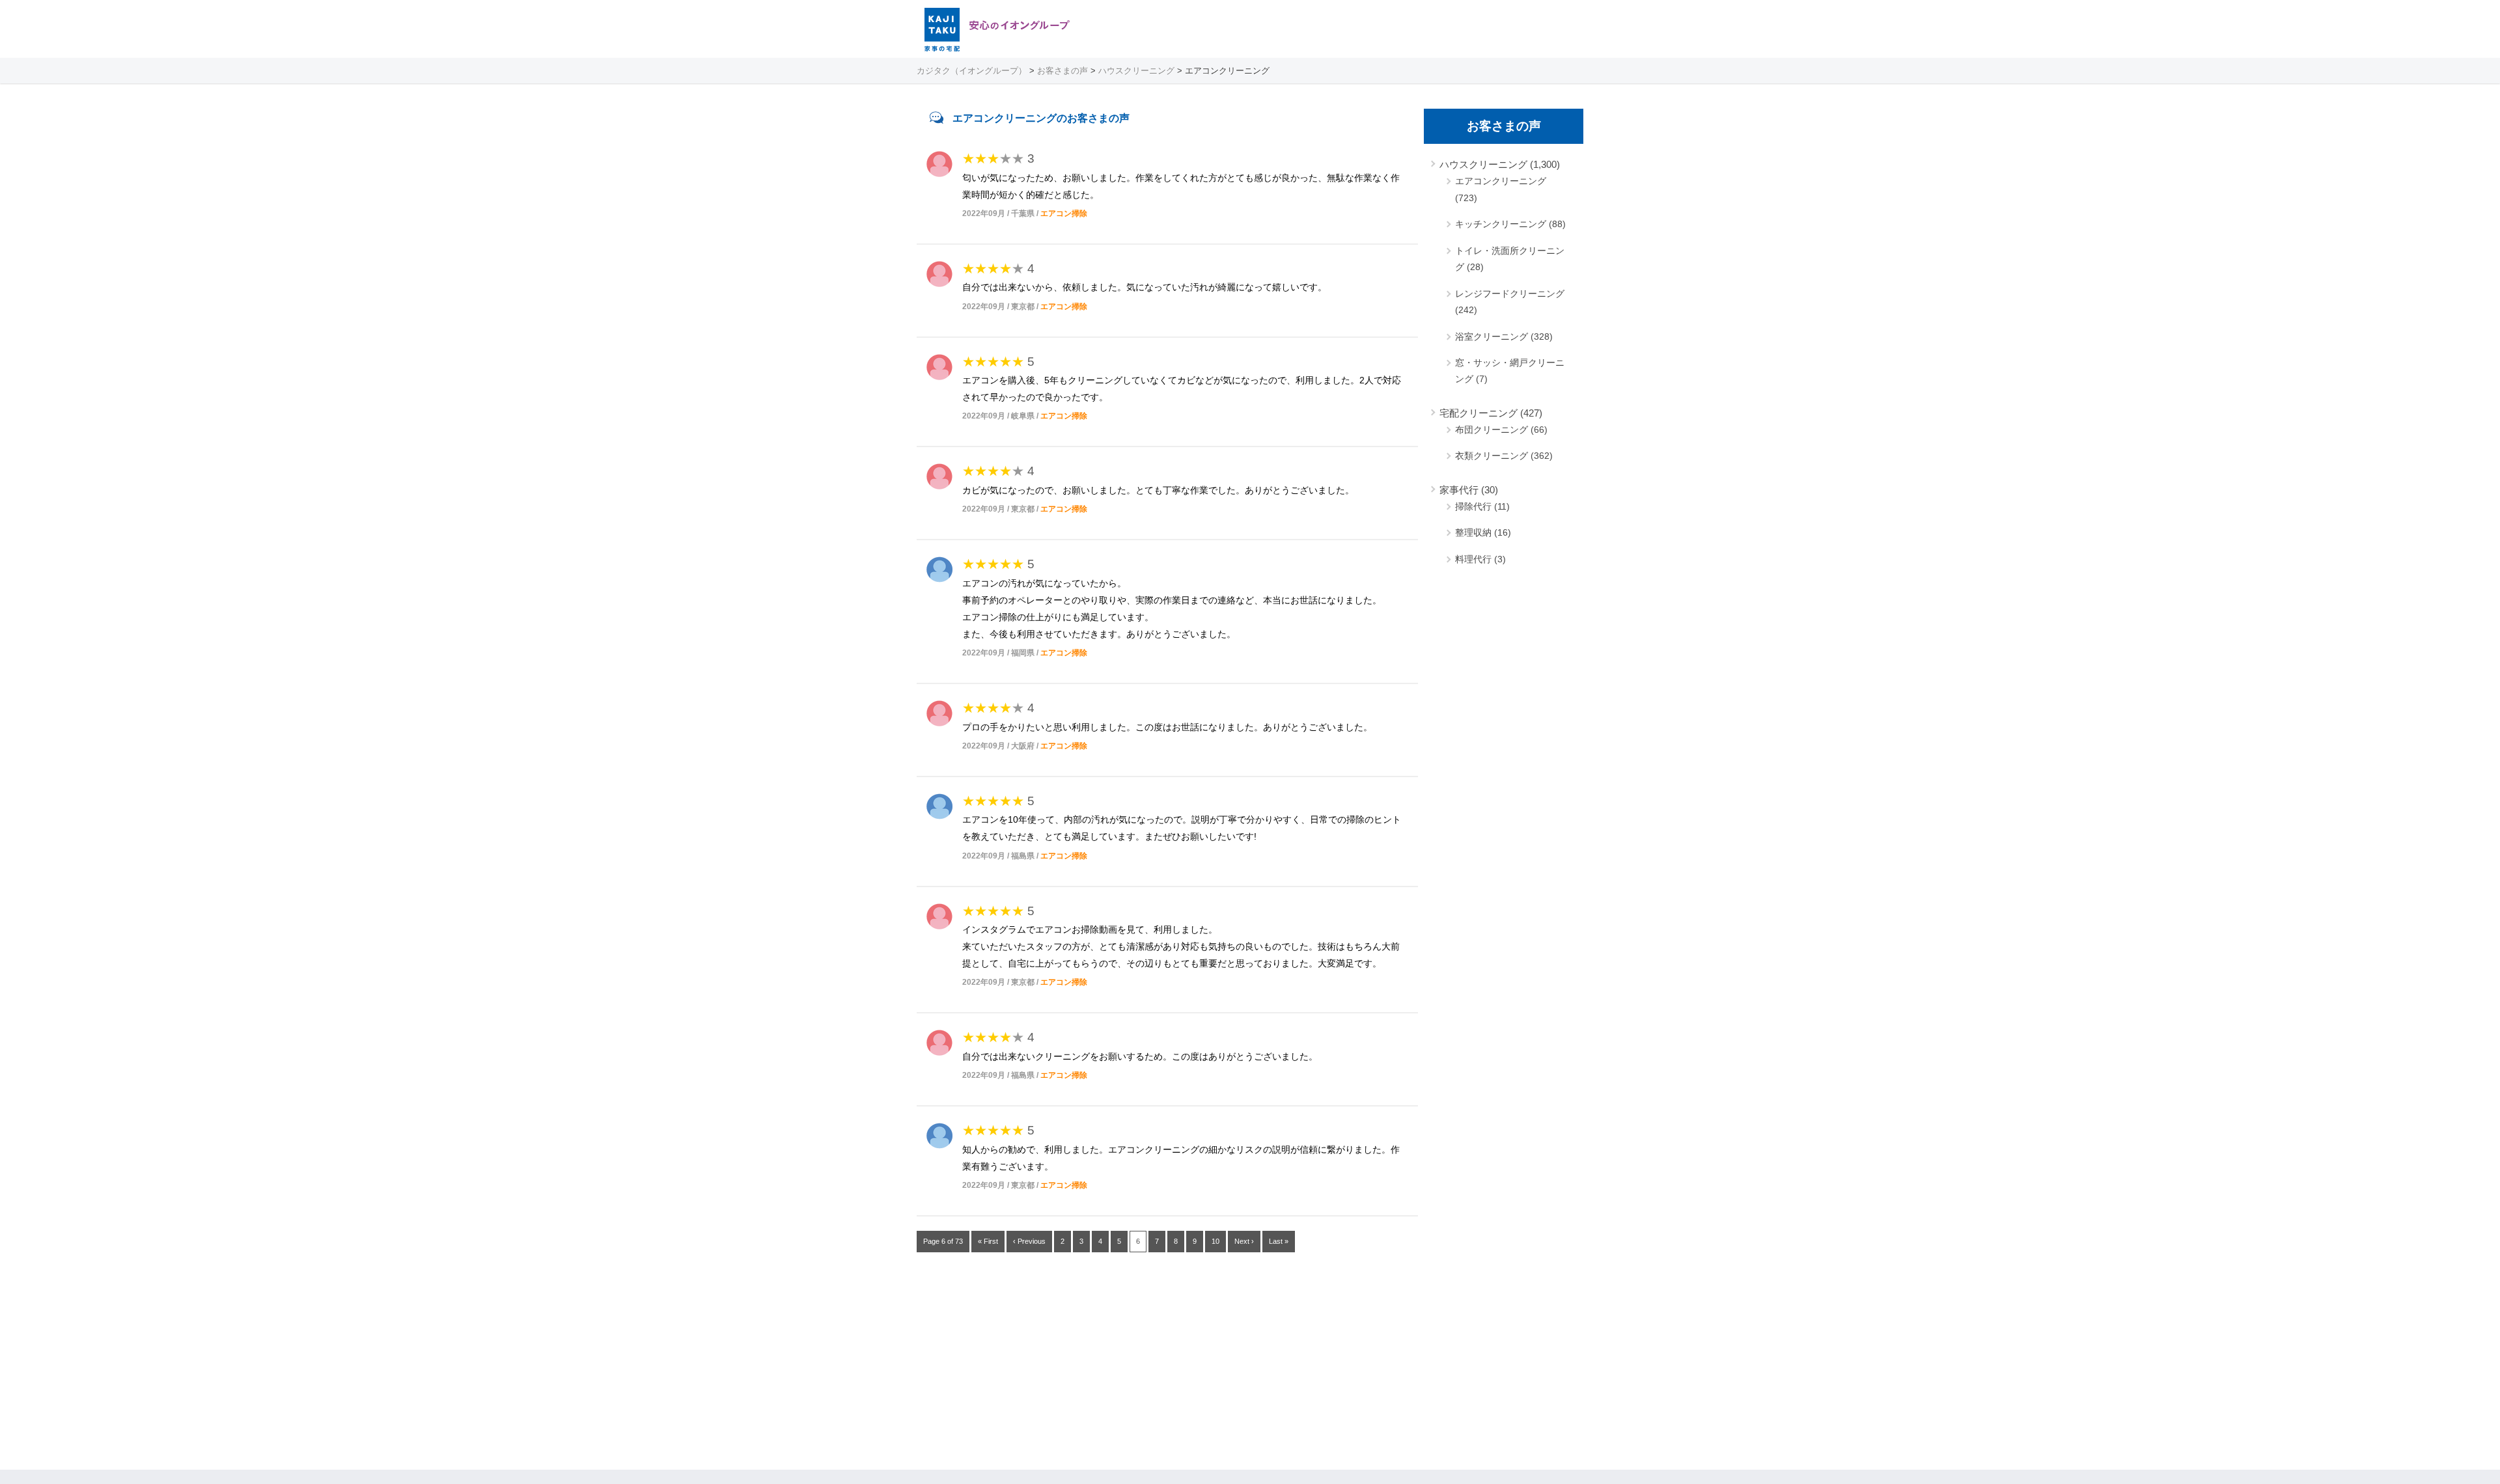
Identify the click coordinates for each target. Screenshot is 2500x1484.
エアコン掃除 (1064, 213)
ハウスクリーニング (1483, 164)
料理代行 (1473, 559)
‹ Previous (1029, 1241)
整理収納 (1473, 532)
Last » (1279, 1241)
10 (1215, 1241)
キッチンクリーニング (1501, 224)
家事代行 (1459, 490)
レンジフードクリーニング (1510, 294)
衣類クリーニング (1492, 456)
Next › (1244, 1241)
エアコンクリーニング (1501, 181)
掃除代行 (1473, 506)
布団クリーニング (1492, 430)
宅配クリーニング (1479, 413)
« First (988, 1241)
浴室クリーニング (1492, 337)
